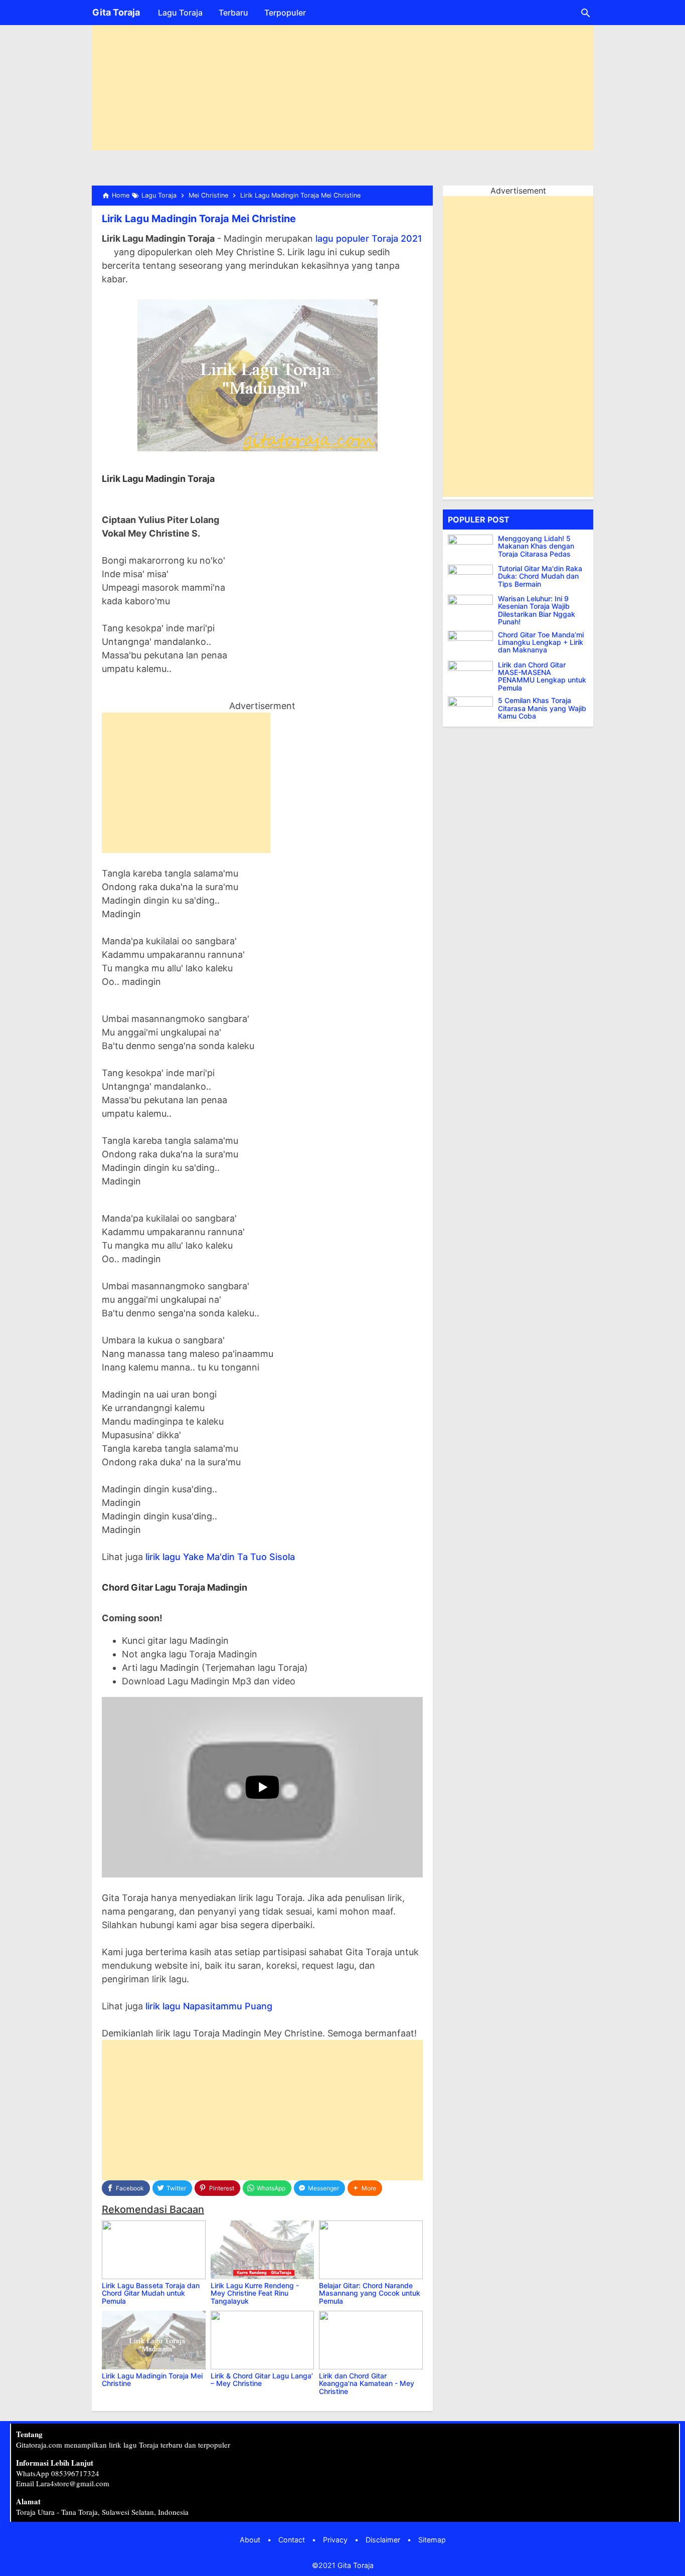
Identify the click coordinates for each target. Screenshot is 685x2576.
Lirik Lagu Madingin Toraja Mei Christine (199, 219)
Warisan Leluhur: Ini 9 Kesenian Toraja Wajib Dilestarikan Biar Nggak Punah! (537, 610)
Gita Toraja (116, 12)
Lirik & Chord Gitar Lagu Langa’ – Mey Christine (262, 2379)
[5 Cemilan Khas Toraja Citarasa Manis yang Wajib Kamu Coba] (473, 709)
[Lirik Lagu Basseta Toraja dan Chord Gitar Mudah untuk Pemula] (154, 2250)
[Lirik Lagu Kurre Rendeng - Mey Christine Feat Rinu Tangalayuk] (263, 2250)
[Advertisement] (342, 80)
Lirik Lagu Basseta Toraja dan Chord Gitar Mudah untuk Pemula (151, 2293)
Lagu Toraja (180, 13)
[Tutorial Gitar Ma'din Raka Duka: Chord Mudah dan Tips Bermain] (473, 577)
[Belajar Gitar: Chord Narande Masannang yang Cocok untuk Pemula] (371, 2250)
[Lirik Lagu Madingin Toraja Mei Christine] (154, 2340)
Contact (292, 2540)
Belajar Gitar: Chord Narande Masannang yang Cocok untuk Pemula (370, 2293)
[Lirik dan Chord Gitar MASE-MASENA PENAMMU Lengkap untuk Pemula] (473, 673)
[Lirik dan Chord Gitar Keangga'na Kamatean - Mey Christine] (371, 2340)
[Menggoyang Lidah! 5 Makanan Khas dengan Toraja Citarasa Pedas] (473, 547)
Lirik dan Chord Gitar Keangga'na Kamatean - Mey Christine (367, 2383)
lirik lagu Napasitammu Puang (209, 2006)
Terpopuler (285, 13)
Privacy (335, 2540)
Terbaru (233, 13)
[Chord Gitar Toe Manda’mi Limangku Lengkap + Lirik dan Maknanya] (473, 643)
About (250, 2540)
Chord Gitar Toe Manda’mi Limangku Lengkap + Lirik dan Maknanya (541, 642)
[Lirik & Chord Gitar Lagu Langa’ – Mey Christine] (263, 2340)
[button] (365, 2188)
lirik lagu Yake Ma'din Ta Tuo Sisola (220, 1557)
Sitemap (432, 2540)
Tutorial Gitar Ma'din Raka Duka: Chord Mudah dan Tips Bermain (540, 576)
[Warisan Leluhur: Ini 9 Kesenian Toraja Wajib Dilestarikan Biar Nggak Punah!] (473, 607)
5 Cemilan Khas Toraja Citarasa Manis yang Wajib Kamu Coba (542, 708)
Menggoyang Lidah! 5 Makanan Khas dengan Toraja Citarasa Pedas (536, 546)
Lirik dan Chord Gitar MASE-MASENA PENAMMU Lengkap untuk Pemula (542, 676)
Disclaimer (383, 2540)
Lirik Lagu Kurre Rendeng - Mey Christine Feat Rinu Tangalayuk (255, 2293)
